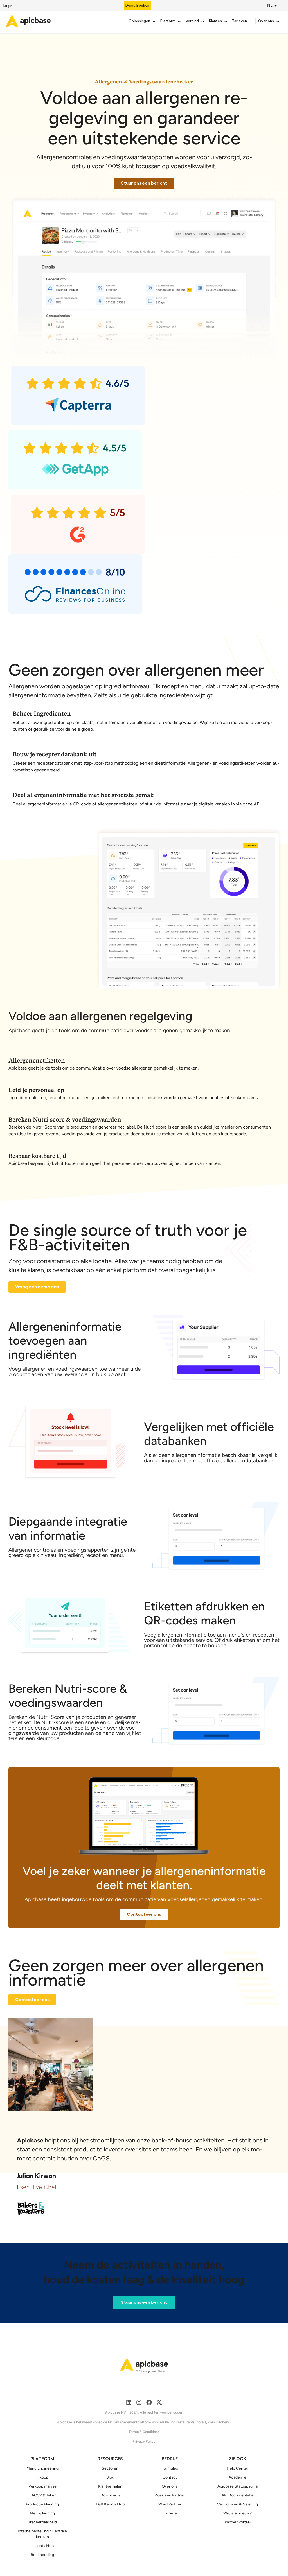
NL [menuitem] (270, 5)
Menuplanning (42, 2513)
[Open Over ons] (278, 22)
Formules (170, 2468)
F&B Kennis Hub (110, 2504)
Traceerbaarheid (42, 2522)
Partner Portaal (238, 2522)
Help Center (238, 2468)
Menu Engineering (42, 2468)
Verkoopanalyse (42, 2486)
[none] (273, 5)
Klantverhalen (110, 2486)
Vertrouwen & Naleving (238, 2504)
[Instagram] (139, 2402)
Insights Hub (42, 2546)
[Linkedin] (129, 2402)
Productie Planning (42, 2504)
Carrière (170, 2513)
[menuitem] (271, 5)
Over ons (170, 2486)
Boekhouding (42, 2555)
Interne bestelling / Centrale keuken (42, 2534)
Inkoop (42, 2477)
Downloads (110, 2495)
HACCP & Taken (42, 2495)
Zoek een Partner (170, 2495)
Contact (170, 2477)
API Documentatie (238, 2495)
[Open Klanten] (226, 22)
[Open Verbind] (203, 22)
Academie (238, 2477)
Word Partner (170, 2504)
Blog (110, 2477)
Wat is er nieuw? (238, 2513)
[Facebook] (149, 2402)
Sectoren (110, 2468)
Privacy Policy (144, 2441)
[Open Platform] (179, 22)
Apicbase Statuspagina (238, 2486)
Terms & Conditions (144, 2432)
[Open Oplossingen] (154, 22)
